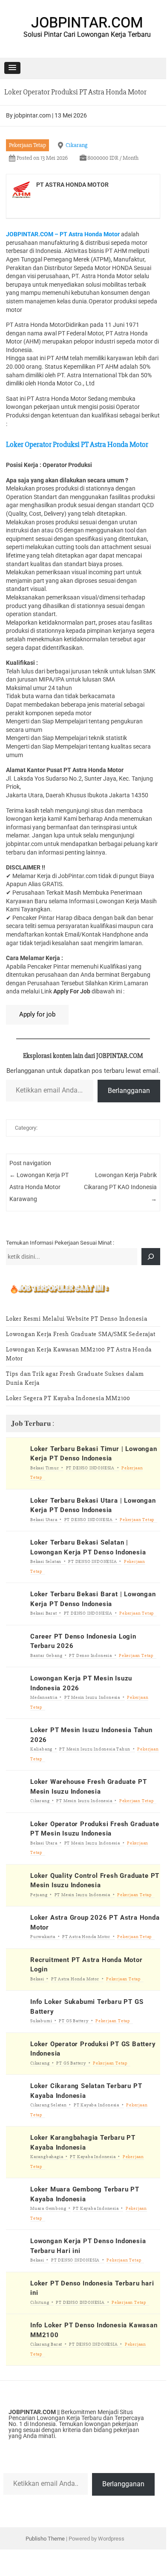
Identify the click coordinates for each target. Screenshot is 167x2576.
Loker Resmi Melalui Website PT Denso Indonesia (77, 1319)
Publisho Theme (45, 2539)
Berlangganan (129, 1091)
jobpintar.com (32, 115)
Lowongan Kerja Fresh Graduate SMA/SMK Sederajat (81, 1334)
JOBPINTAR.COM (87, 22)
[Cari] (151, 1257)
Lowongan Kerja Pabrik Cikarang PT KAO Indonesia (120, 1187)
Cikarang (76, 145)
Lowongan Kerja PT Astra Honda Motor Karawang (39, 1187)
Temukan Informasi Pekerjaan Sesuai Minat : (60, 1243)
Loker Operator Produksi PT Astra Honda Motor (77, 444)
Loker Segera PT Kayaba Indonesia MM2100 (68, 1398)
